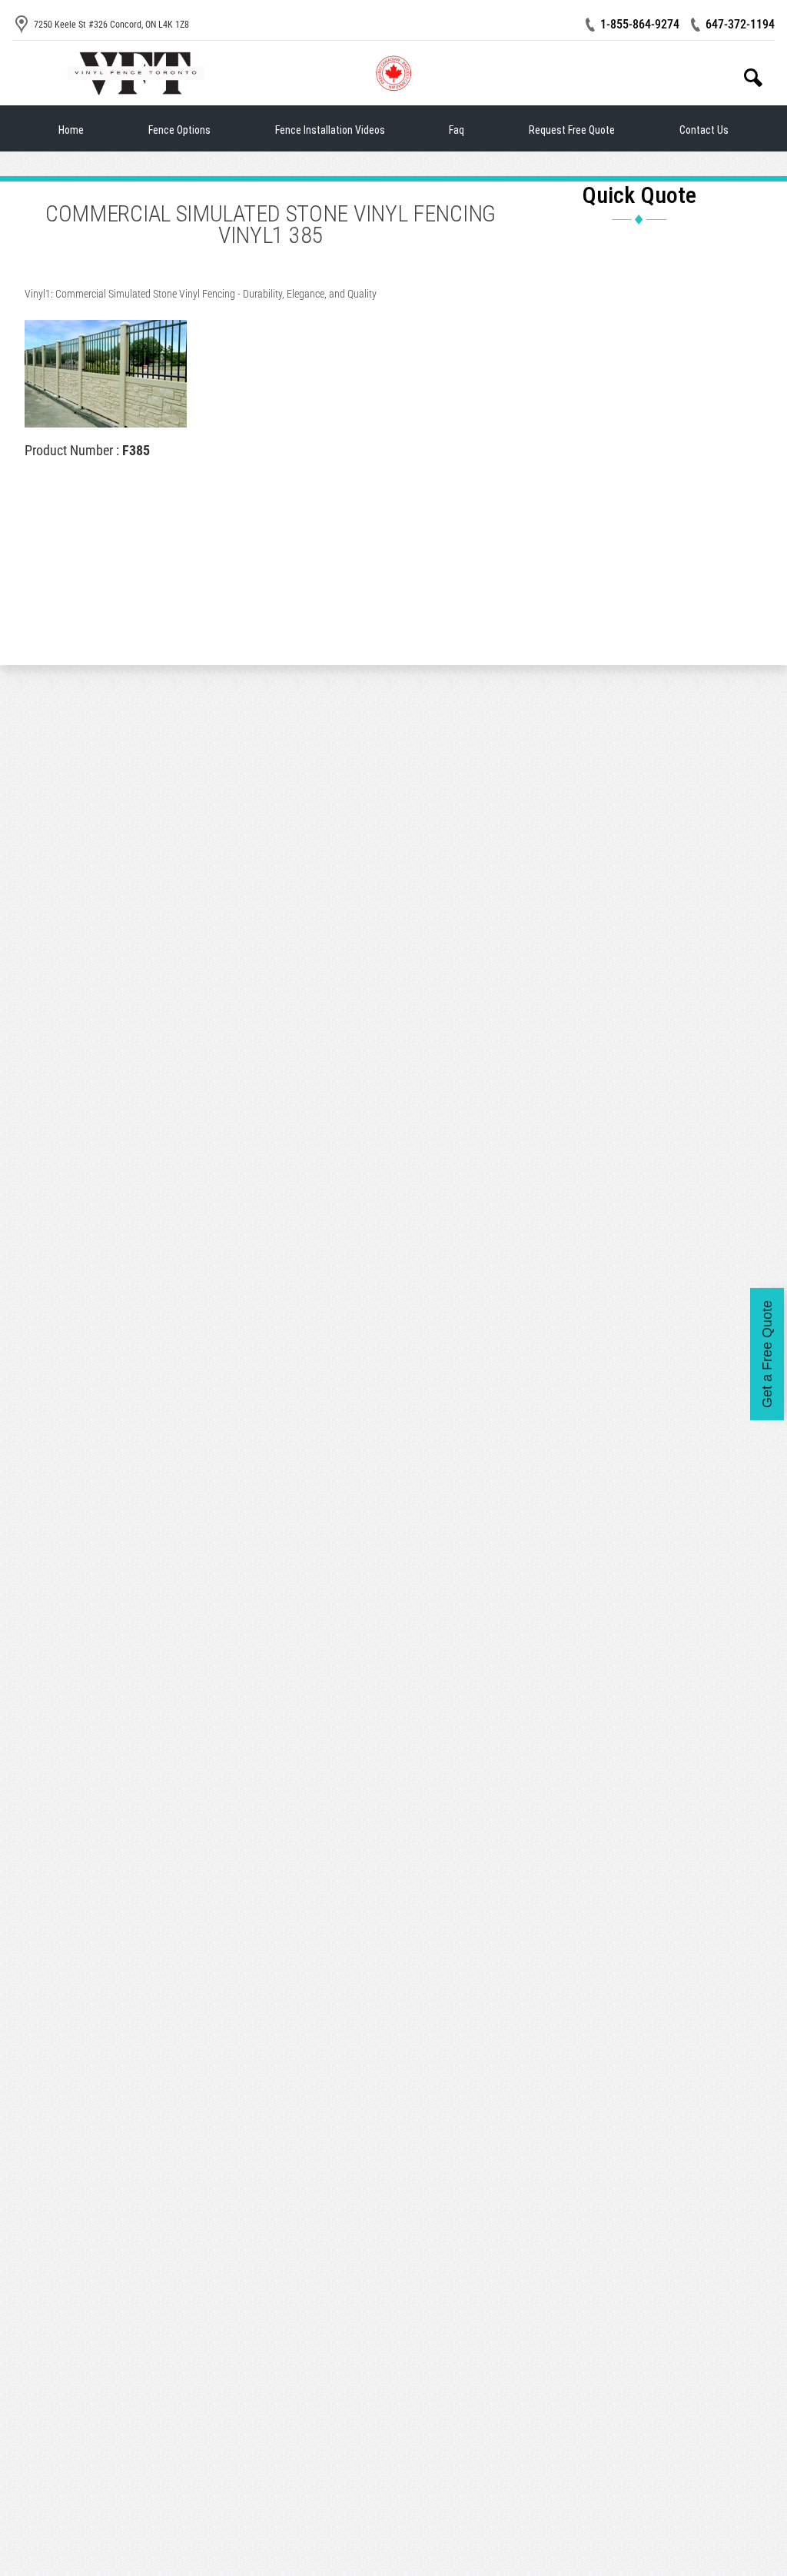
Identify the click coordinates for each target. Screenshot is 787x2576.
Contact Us (704, 130)
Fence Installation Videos (330, 130)
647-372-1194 (740, 24)
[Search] (753, 78)
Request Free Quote (572, 130)
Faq (457, 130)
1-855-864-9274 (640, 24)
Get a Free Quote (767, 1354)
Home (71, 130)
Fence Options (179, 130)
